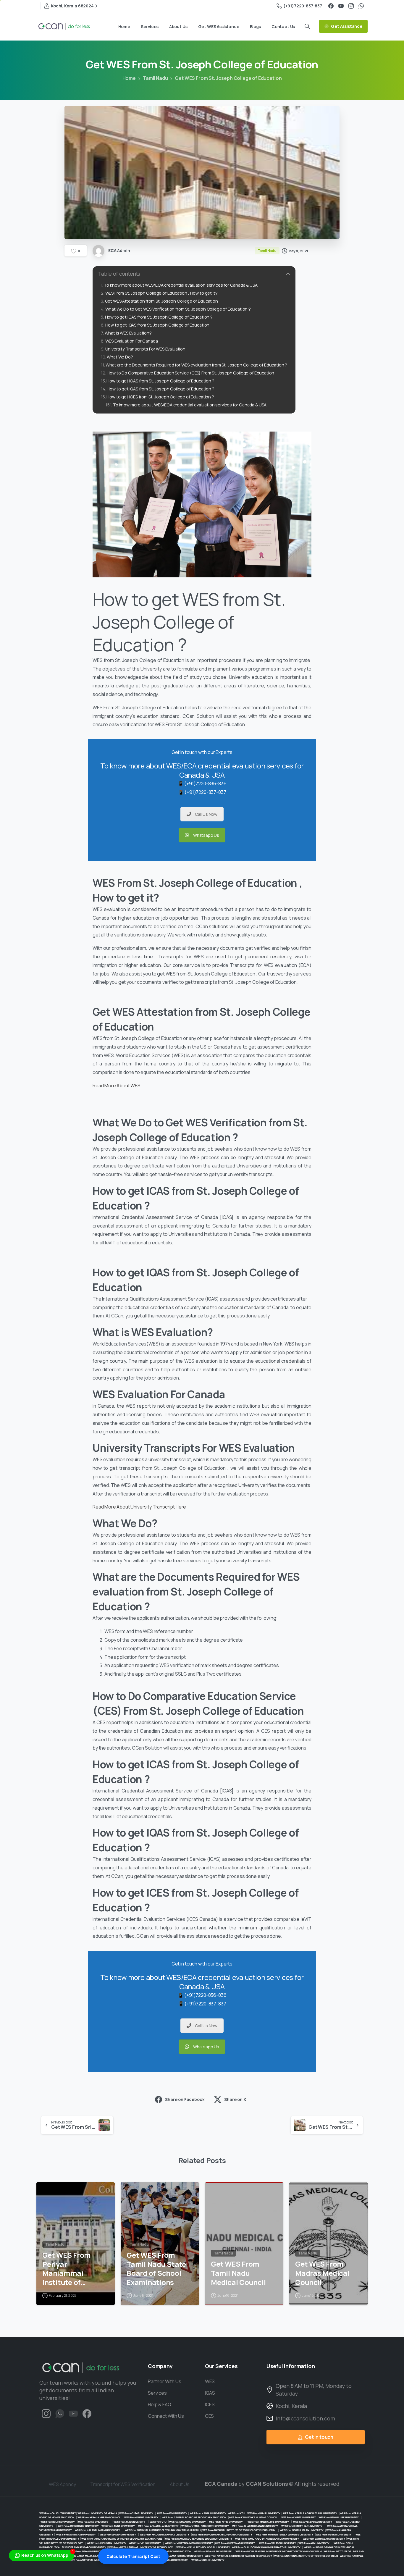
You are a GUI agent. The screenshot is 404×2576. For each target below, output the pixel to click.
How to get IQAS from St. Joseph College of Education (157, 325)
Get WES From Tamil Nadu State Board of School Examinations (156, 2269)
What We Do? (120, 357)
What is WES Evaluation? (128, 333)
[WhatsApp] (361, 6)
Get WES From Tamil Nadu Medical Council (238, 2273)
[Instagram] (351, 6)
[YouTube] (341, 6)
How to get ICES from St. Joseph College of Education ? (161, 397)
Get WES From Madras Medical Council (322, 2273)
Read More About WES (117, 1086)
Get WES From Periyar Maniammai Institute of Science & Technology (67, 2269)
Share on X (235, 2099)
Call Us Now (206, 814)
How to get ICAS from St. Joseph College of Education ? (159, 317)
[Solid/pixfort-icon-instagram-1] (46, 2413)
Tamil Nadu (155, 78)
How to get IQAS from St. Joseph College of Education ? (160, 389)
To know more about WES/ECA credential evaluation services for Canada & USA (181, 285)
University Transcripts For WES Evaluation (145, 349)
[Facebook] (331, 6)
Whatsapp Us (206, 835)
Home (129, 78)
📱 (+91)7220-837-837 (202, 792)
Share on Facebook (185, 2099)
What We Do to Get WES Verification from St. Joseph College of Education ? (178, 309)
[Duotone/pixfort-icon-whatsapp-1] (60, 2413)
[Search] (307, 26)
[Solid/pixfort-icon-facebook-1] (87, 2413)
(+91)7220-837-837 (303, 6)
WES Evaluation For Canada (132, 341)
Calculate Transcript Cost (133, 2556)
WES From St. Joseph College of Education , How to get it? (161, 293)
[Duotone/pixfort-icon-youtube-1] (73, 2413)
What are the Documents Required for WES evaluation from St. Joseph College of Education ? (196, 365)
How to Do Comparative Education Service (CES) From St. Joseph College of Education (190, 373)
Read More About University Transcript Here (139, 1507)
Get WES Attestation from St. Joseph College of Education (161, 301)
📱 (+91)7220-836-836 (202, 784)
